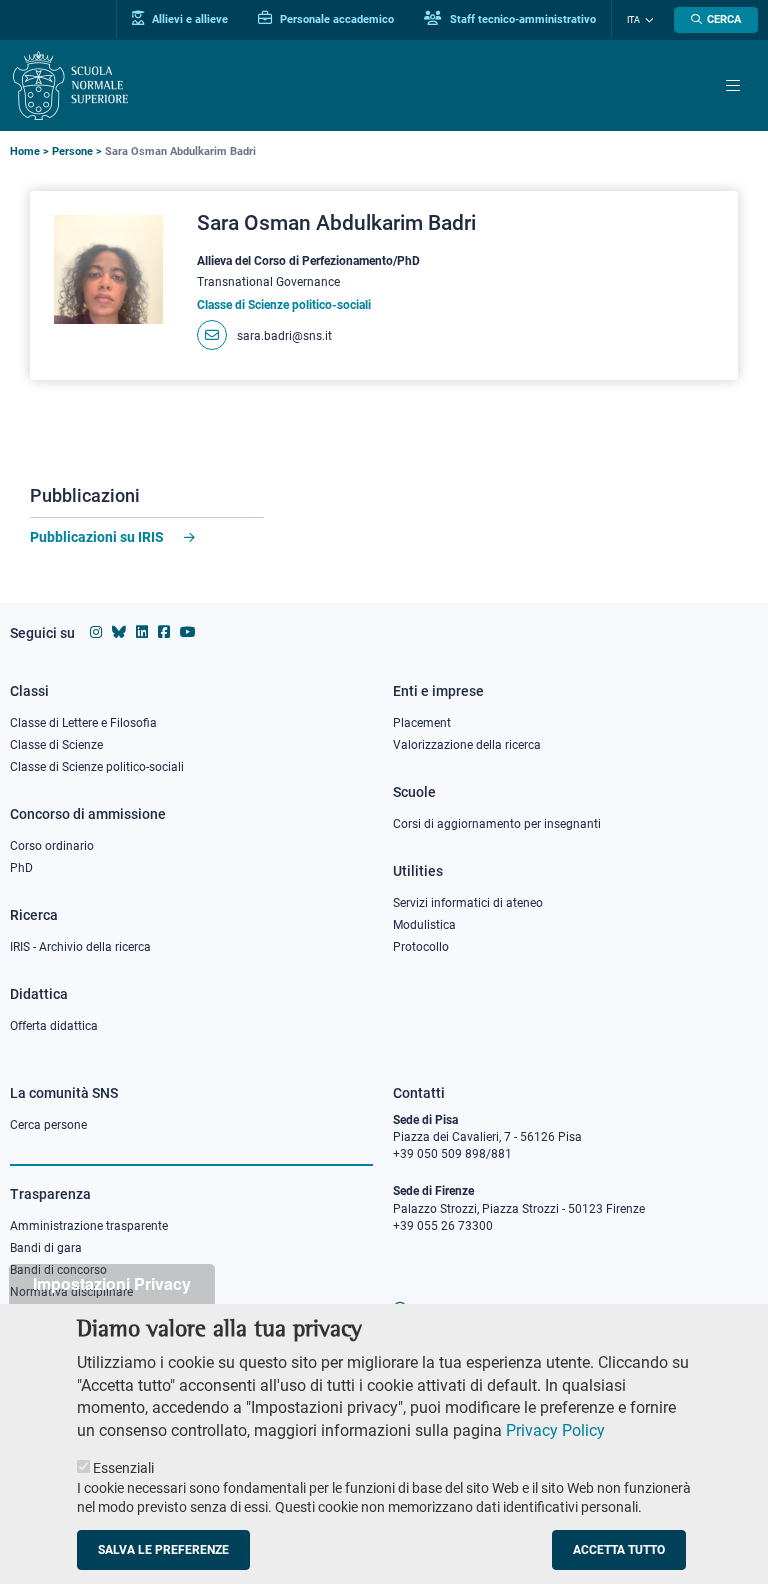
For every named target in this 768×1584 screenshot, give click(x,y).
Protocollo (421, 947)
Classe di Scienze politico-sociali (97, 767)
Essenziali (123, 1468)
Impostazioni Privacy (112, 1283)
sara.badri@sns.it (284, 336)
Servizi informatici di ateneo (468, 903)
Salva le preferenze (163, 1550)
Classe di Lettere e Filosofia (83, 723)
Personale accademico (335, 19)
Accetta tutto (619, 1550)
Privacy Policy (555, 1430)
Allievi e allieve (188, 19)
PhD (21, 868)
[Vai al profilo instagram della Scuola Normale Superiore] (96, 632)
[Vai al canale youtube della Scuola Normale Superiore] (188, 632)
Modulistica (424, 925)
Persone (72, 151)
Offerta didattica (54, 1026)
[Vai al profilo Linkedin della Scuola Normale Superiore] (142, 632)
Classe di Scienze (56, 745)
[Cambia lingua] (647, 20)
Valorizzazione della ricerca (467, 745)
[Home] (70, 85)
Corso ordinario (52, 846)
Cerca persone (48, 1125)
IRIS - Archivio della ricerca (80, 947)
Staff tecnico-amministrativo (521, 19)
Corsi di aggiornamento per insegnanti (497, 824)
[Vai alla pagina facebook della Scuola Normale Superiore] (164, 632)
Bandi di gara (46, 1248)
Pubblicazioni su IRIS (97, 537)
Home (25, 151)
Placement (422, 723)
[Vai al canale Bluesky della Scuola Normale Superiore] (119, 632)
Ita (633, 20)
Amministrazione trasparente (89, 1226)
